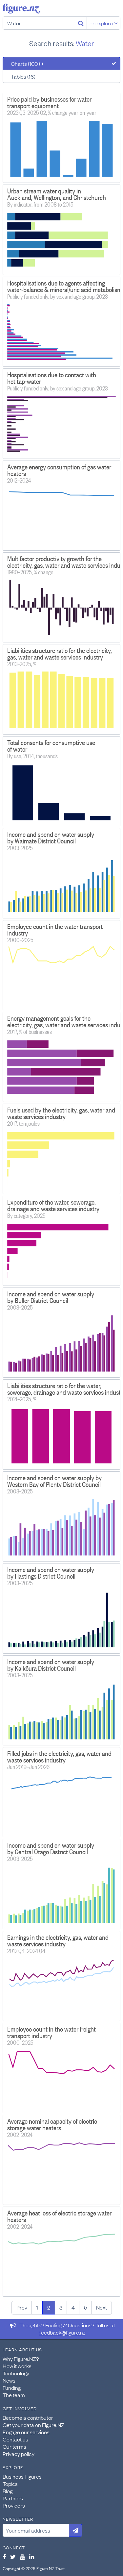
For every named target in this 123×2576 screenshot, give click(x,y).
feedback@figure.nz (62, 2332)
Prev (22, 2307)
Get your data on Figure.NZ (33, 2425)
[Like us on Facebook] (4, 2557)
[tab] (61, 63)
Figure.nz (21, 9)
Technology (16, 2373)
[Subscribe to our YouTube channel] (22, 2557)
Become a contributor (28, 2417)
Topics (10, 2484)
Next (102, 2307)
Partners (13, 2498)
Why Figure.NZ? (21, 2359)
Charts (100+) (27, 63)
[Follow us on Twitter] (13, 2557)
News (9, 2380)
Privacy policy (19, 2454)
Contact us (15, 2439)
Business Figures (22, 2476)
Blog (8, 2491)
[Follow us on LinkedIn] (32, 2557)
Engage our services (26, 2432)
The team (14, 2395)
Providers (14, 2505)
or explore (102, 23)
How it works (17, 2366)
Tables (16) (23, 76)
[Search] (81, 23)
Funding (12, 2388)
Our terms (14, 2446)
